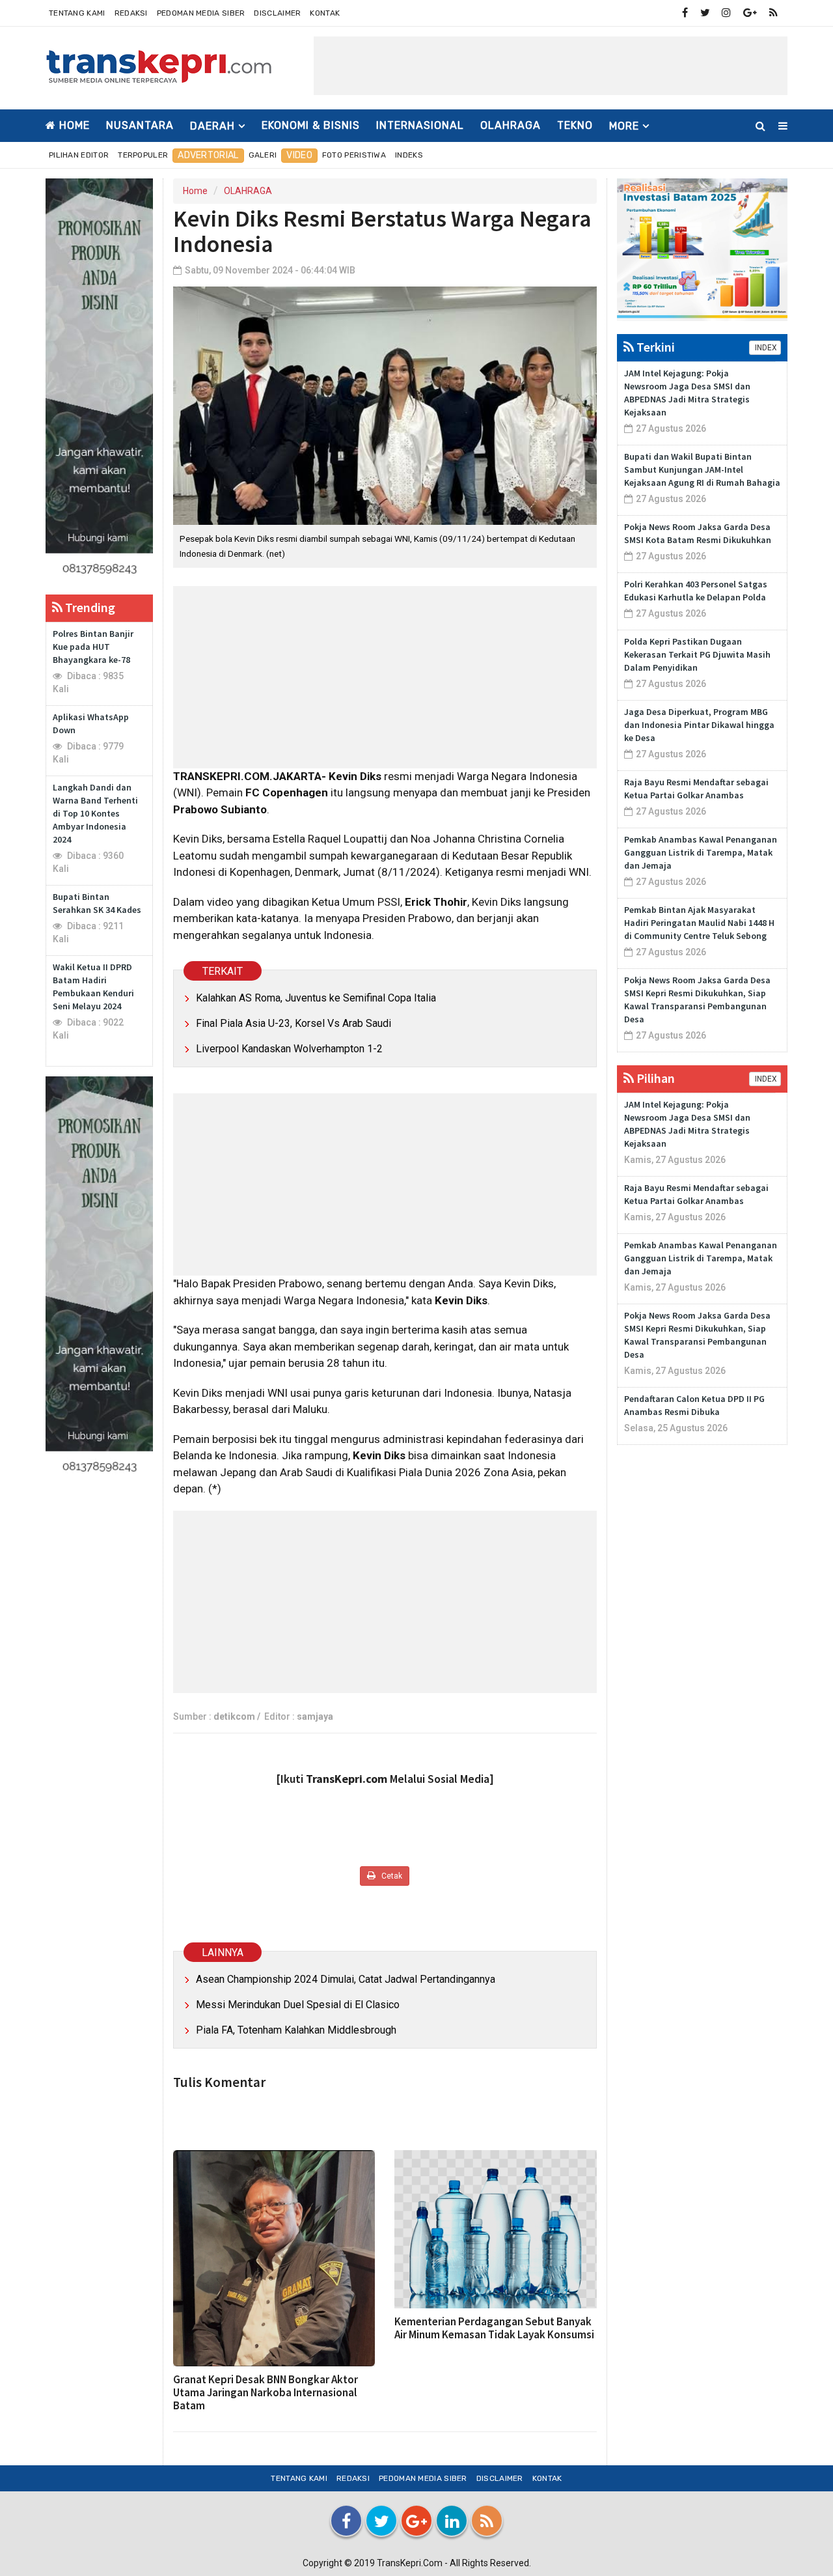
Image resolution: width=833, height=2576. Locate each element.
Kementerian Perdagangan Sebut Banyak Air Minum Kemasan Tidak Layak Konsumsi (494, 2328)
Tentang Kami (77, 13)
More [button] (624, 126)
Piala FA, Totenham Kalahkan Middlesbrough (296, 2030)
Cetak (391, 1876)
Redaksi (131, 13)
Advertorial (208, 155)
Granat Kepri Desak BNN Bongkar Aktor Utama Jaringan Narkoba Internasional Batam (266, 2392)
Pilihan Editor (79, 155)
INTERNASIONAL (420, 125)
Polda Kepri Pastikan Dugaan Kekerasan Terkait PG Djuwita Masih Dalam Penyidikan (697, 654)
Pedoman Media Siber (201, 13)
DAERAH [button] (212, 126)
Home (73, 125)
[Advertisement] (551, 66)
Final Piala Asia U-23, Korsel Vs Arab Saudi (294, 1023)
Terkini (654, 347)
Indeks (409, 155)
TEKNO (575, 125)
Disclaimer (277, 13)
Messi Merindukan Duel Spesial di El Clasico (298, 2005)
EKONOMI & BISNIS (311, 125)
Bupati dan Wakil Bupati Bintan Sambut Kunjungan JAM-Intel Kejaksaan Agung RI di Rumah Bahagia (702, 469)
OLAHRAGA (511, 125)
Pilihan (654, 1078)
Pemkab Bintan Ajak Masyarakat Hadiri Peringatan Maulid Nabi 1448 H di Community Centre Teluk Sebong (699, 923)
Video (299, 155)
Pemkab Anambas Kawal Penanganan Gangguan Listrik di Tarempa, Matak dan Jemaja (701, 852)
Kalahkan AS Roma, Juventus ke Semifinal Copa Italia (316, 998)
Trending (89, 607)
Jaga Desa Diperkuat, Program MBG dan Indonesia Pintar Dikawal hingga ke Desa (699, 725)
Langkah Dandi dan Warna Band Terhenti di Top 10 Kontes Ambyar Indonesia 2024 (95, 813)
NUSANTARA (140, 125)
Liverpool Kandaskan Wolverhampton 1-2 (289, 1049)
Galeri (263, 155)
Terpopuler (143, 155)
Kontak (325, 13)
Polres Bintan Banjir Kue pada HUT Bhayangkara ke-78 (93, 647)
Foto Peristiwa (354, 155)
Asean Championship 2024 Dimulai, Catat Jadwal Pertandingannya (346, 1979)
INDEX (765, 348)
